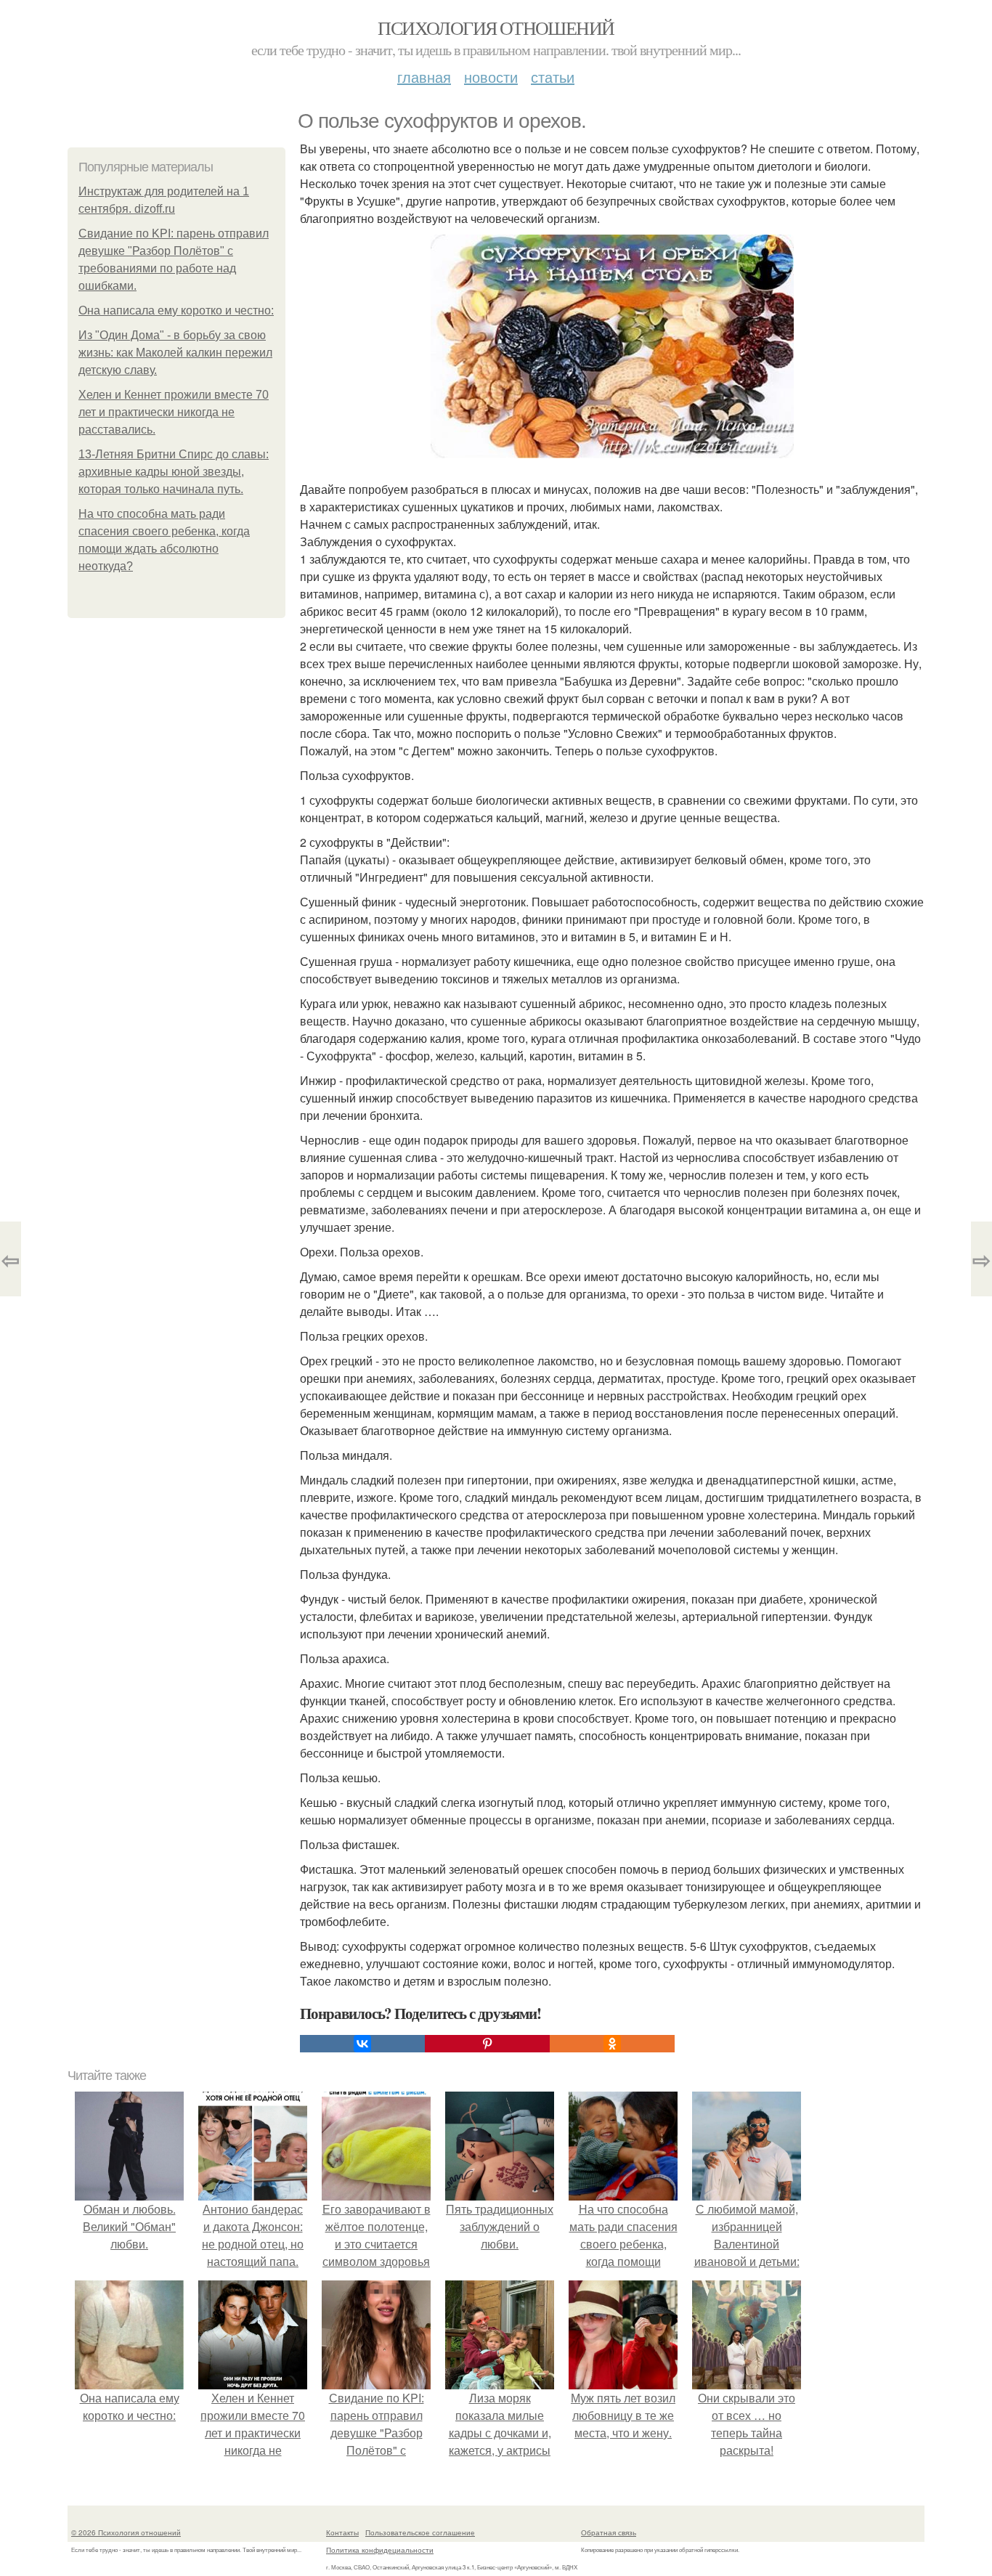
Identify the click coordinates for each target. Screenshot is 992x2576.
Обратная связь (609, 2532)
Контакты (342, 2532)
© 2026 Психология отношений (126, 2532)
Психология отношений (496, 28)
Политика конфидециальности (380, 2550)
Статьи (553, 77)
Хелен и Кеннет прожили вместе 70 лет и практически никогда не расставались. (174, 412)
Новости (491, 77)
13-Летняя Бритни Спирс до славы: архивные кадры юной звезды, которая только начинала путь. (174, 472)
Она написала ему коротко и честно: (176, 310)
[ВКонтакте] (362, 2044)
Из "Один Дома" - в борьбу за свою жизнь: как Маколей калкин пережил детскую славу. (175, 353)
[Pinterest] (487, 2044)
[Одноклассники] (612, 2044)
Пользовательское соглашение (420, 2532)
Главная (424, 77)
